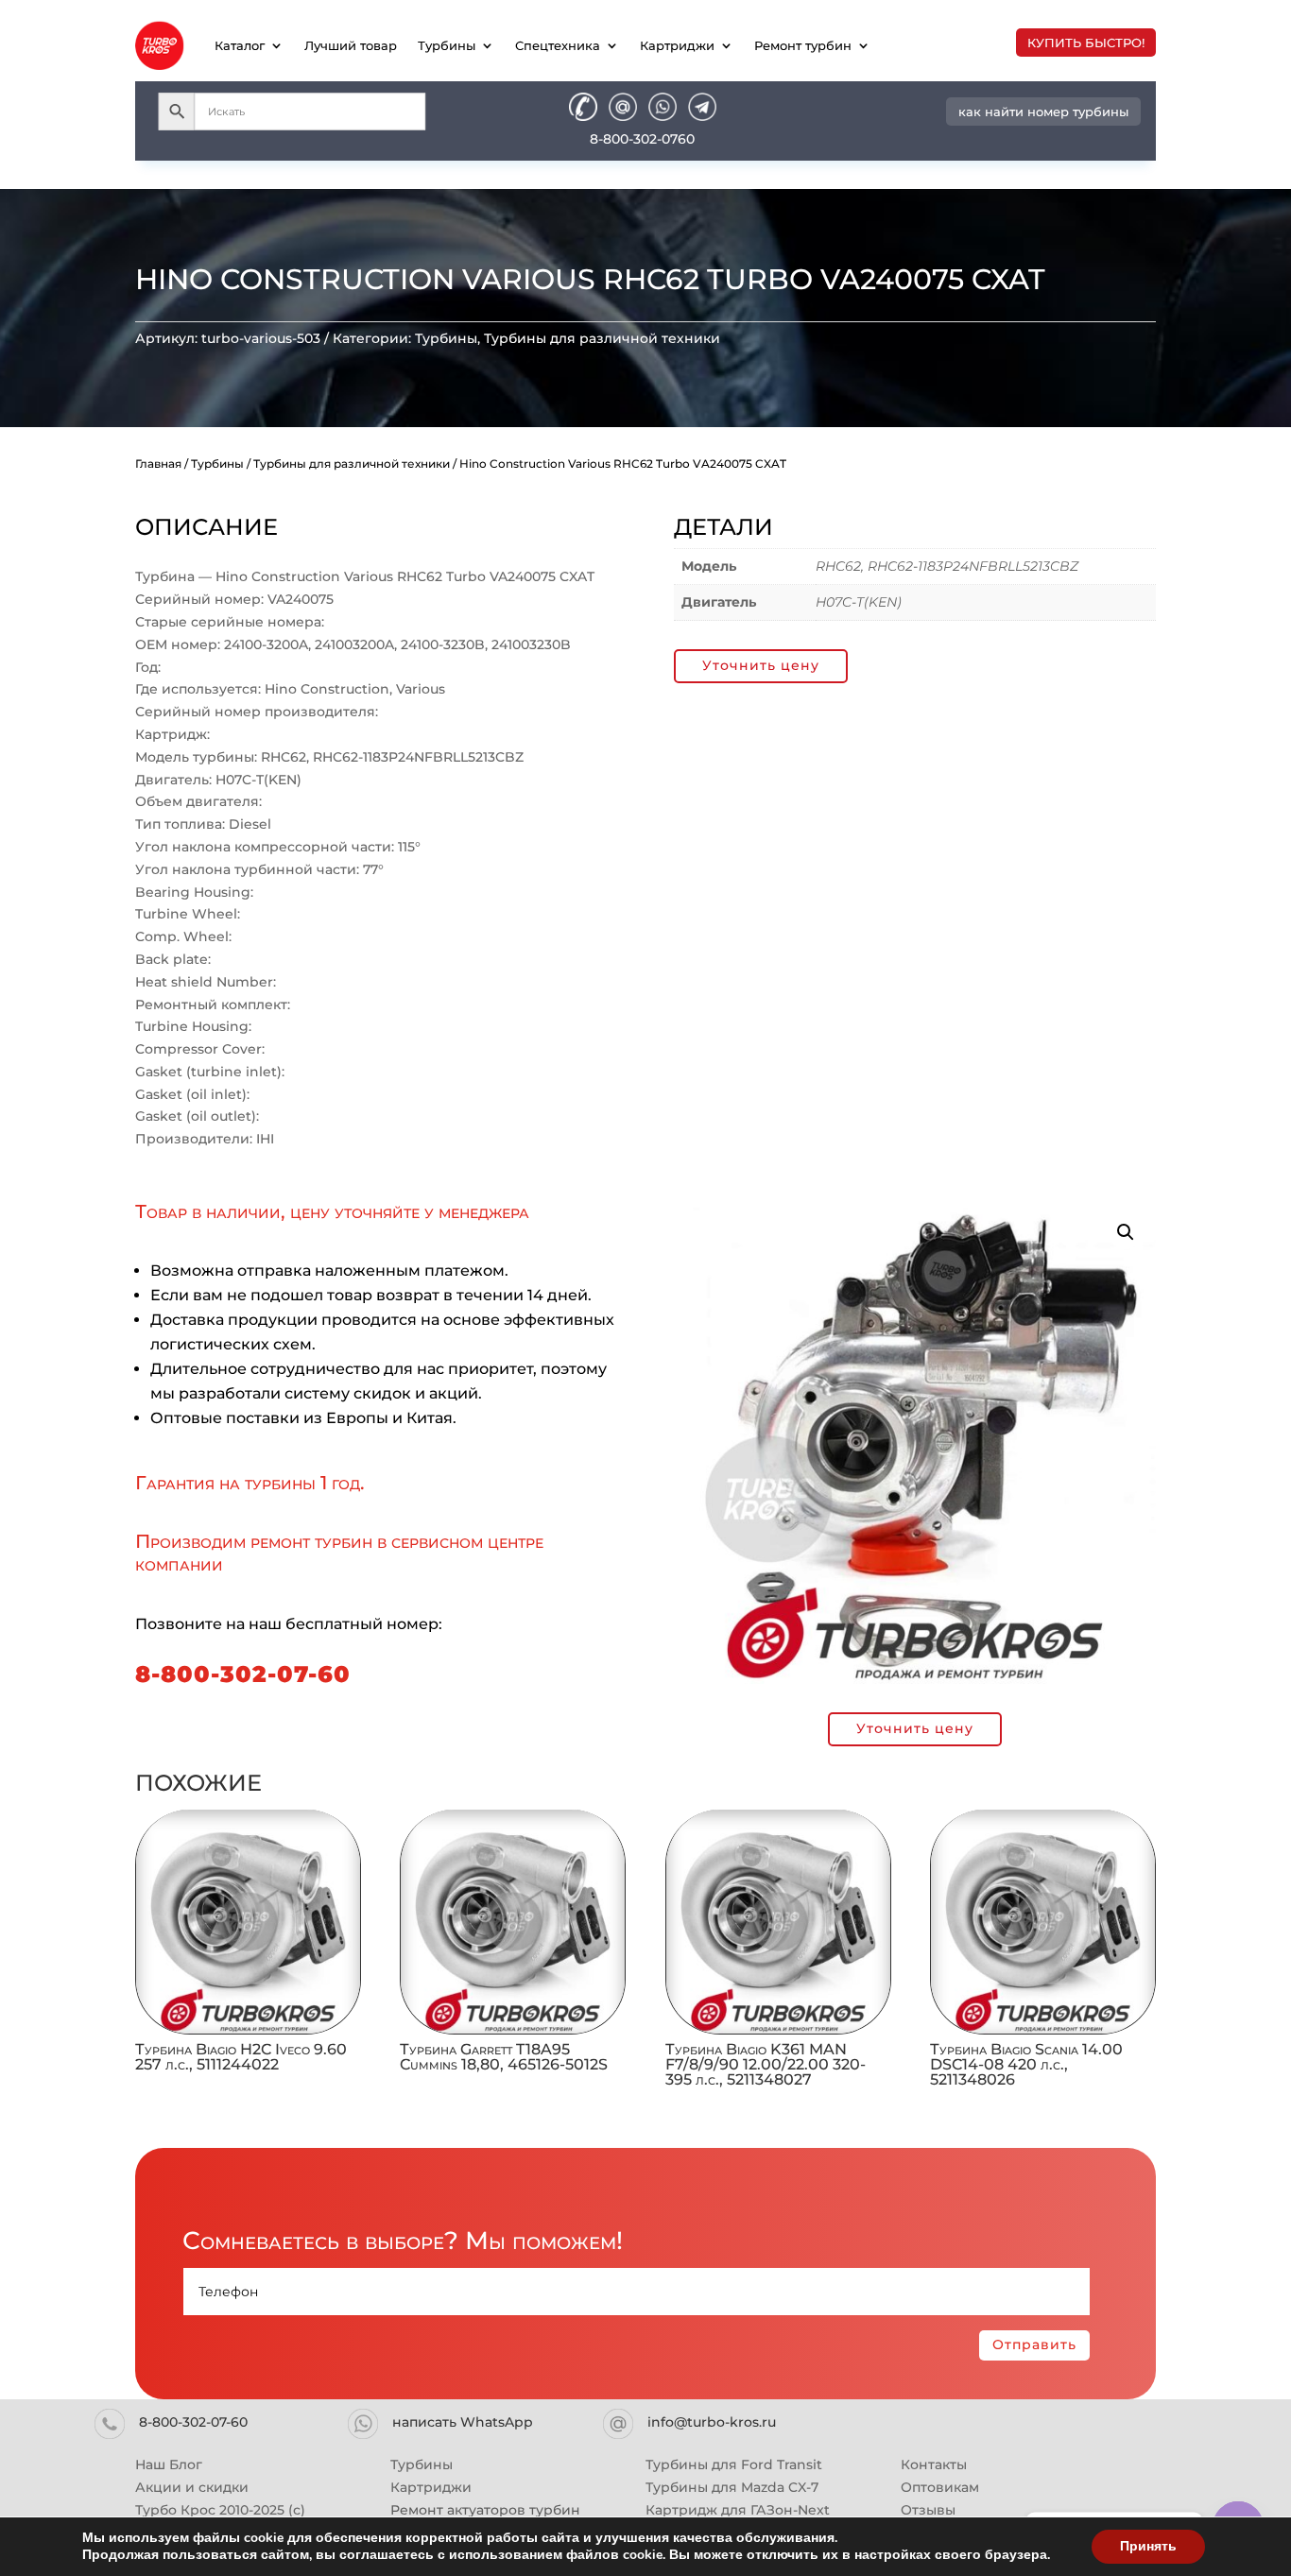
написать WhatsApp (463, 2422)
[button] (1126, 1232)
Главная (158, 464)
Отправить (1034, 2344)
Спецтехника (558, 45)
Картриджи (677, 45)
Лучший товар (351, 45)
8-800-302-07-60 (243, 1674)
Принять (1148, 2546)
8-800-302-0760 (642, 139)
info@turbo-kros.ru (712, 2422)
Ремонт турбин (803, 45)
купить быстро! (1086, 43)
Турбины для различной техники (602, 338)
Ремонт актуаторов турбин (485, 2510)
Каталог (240, 45)
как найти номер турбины (1043, 112)
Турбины (447, 45)
